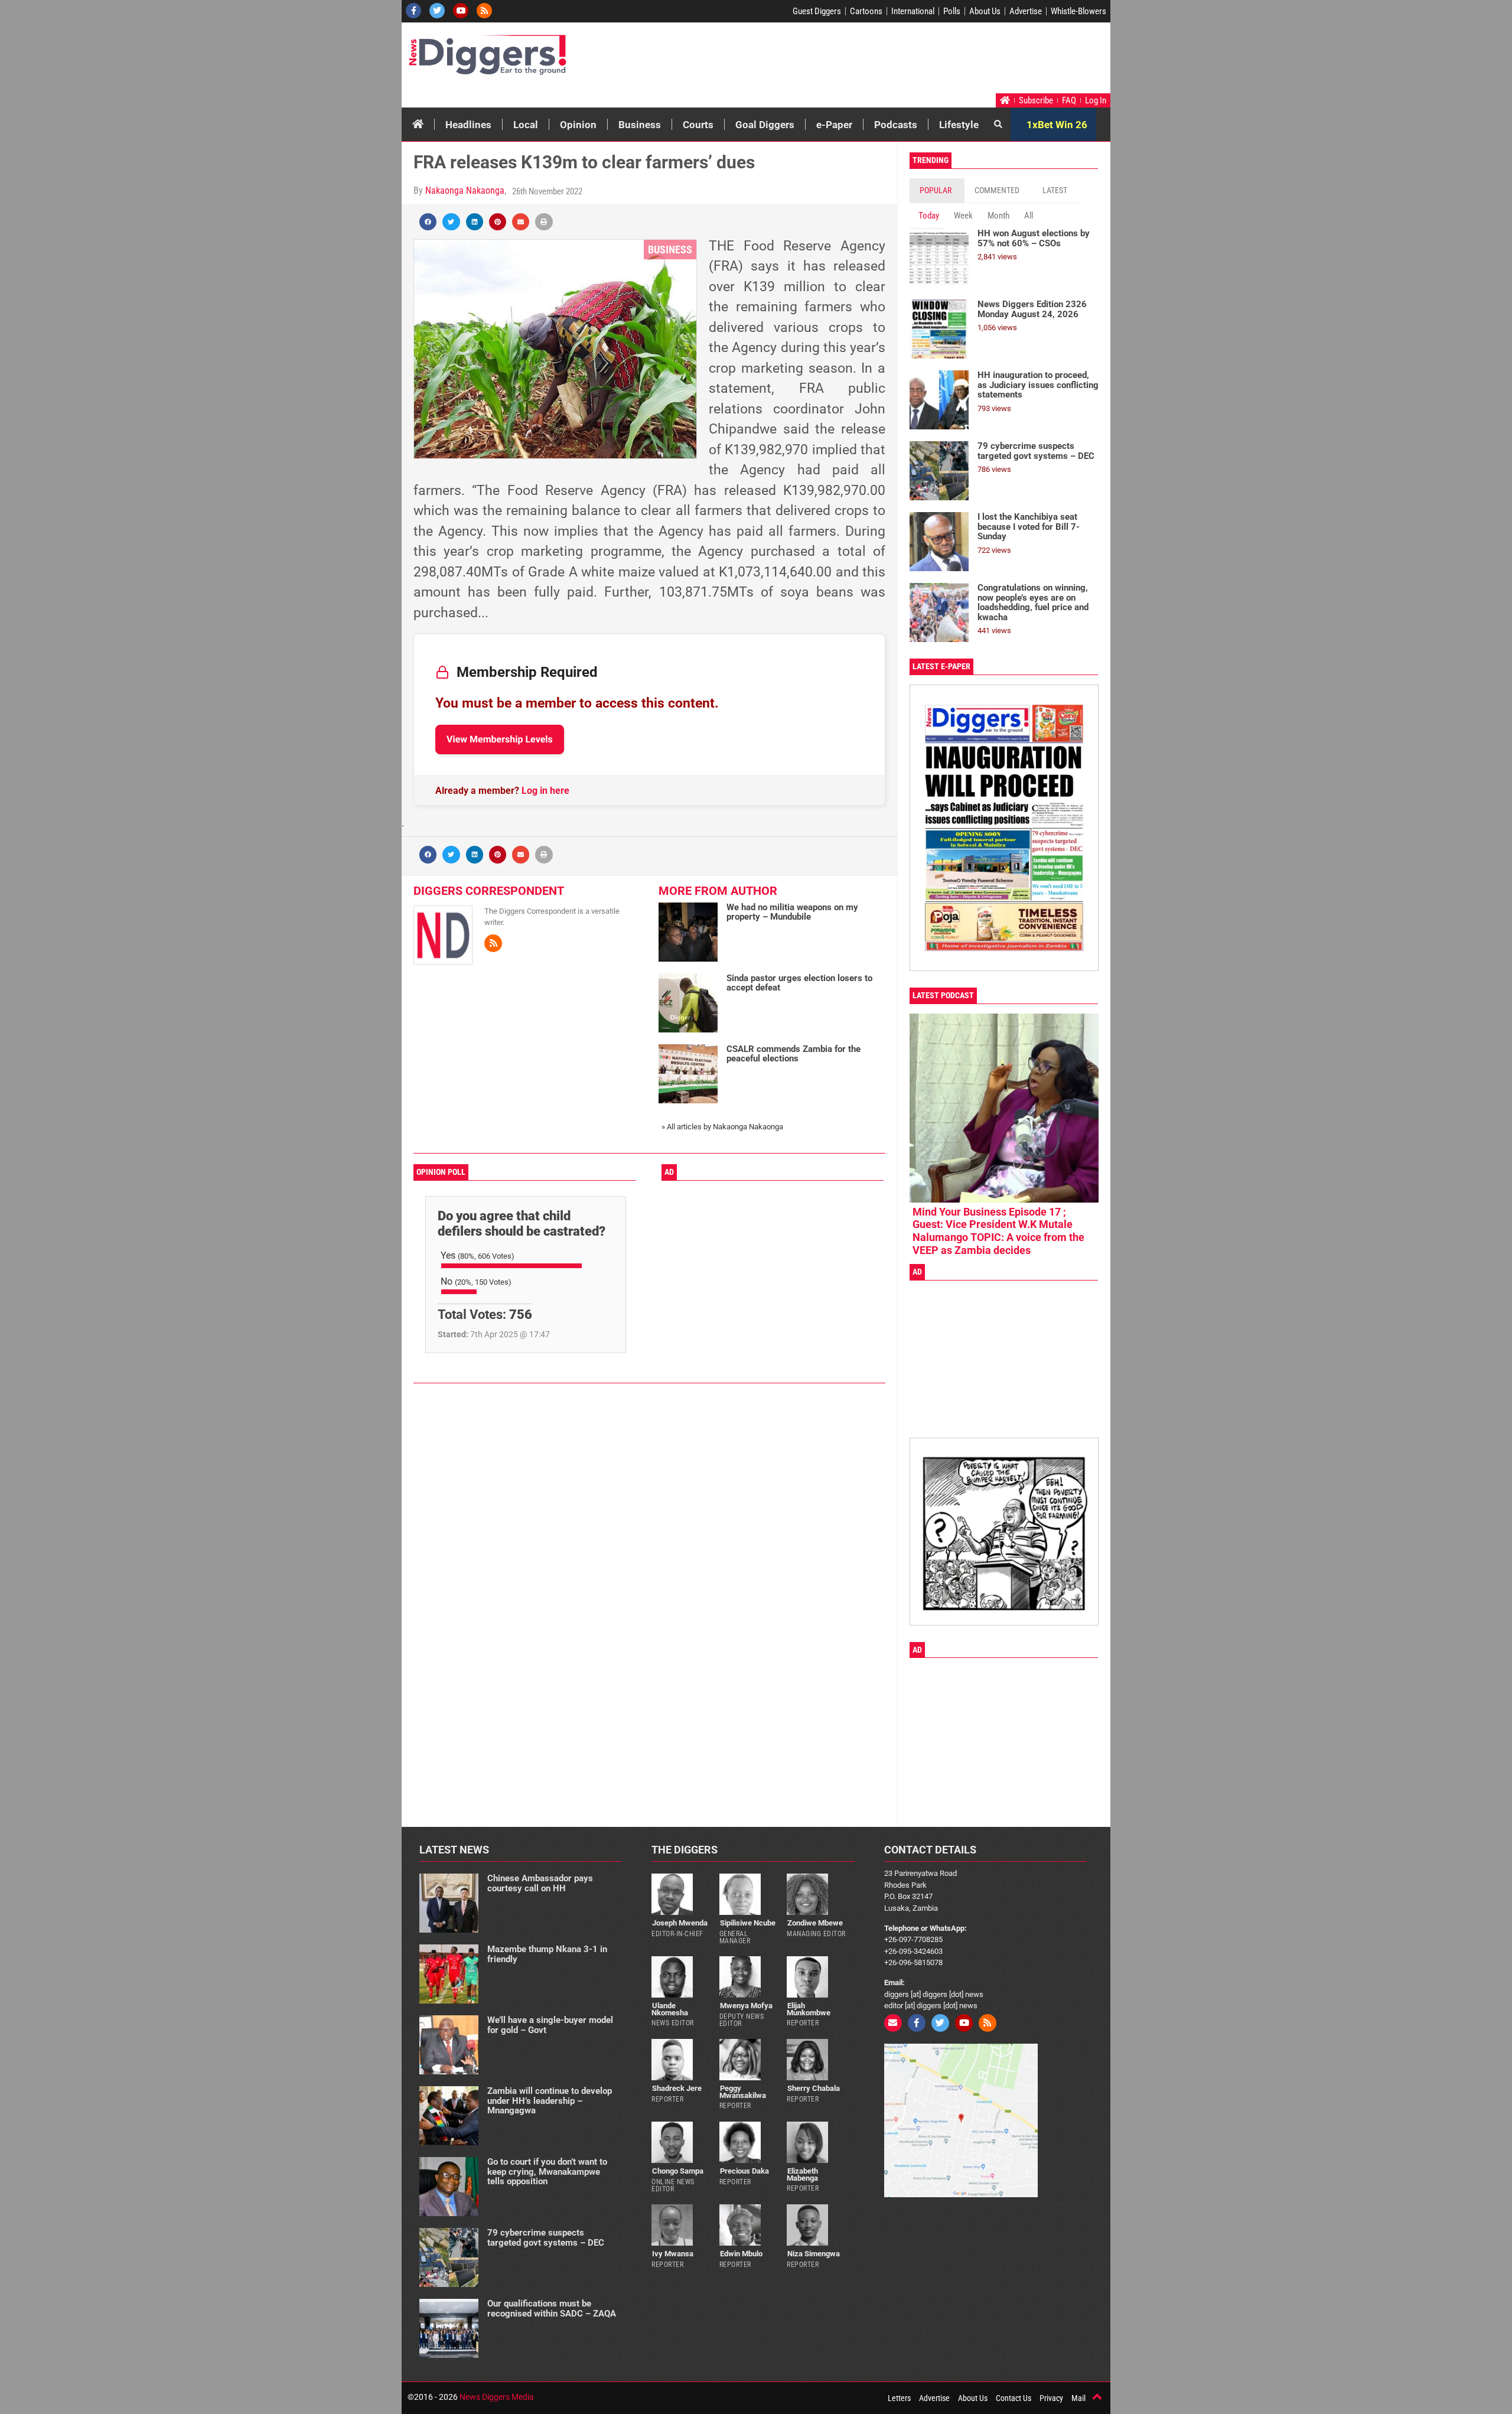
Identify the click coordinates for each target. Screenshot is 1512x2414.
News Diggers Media (497, 2397)
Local (526, 125)
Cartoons (866, 11)
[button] (428, 222)
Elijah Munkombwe (809, 2009)
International (913, 11)
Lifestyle (959, 125)
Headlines (468, 125)
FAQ (1069, 100)
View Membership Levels (500, 739)
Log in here (545, 791)
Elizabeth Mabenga (802, 2174)
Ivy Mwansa (673, 2254)
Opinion (578, 125)
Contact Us (1014, 2398)
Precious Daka (744, 2171)
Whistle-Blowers (1078, 11)
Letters (899, 2398)
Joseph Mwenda (680, 1923)
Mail (1078, 2398)
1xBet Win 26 (1057, 125)
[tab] (937, 190)
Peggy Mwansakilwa (743, 2092)
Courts (698, 125)
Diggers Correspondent (489, 891)
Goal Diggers (765, 125)
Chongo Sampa (678, 2171)
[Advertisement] (884, 61)
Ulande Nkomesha (670, 2009)
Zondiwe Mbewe (815, 1923)
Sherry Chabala (814, 2088)
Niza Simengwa (814, 2254)
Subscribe (1036, 100)
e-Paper (834, 125)
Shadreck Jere (677, 2088)
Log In (1096, 100)
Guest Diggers (817, 11)
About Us (985, 11)
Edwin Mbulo (741, 2254)
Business (640, 125)
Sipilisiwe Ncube (748, 1923)
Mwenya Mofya (746, 2006)
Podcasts (896, 125)
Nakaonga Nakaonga (465, 190)
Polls (952, 11)
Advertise (1026, 11)
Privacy (1051, 2398)
